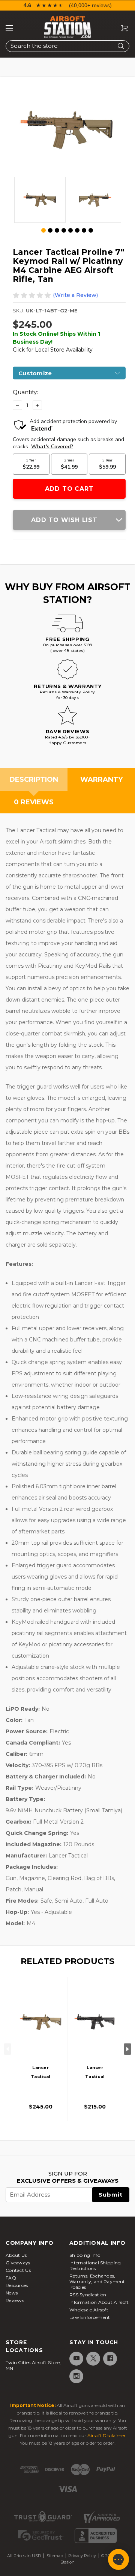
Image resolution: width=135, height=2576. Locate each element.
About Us (16, 2255)
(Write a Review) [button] (75, 295)
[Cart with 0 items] (121, 28)
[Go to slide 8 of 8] (91, 230)
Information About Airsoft (99, 2302)
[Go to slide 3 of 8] (57, 230)
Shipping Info (85, 2255)
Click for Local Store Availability (53, 350)
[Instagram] (76, 2376)
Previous (7, 2049)
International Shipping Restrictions (95, 2265)
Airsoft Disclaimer (106, 2435)
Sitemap (55, 2556)
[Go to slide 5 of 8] (70, 230)
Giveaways (18, 2263)
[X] (93, 2358)
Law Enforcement (90, 2317)
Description (34, 779)
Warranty (101, 779)
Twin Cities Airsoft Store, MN (33, 2365)
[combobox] (67, 46)
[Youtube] (76, 2358)
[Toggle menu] (9, 28)
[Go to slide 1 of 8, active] (44, 231)
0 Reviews (34, 802)
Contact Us (18, 2270)
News (12, 2293)
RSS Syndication (88, 2295)
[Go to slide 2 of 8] (50, 230)
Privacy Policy (82, 2556)
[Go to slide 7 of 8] (84, 230)
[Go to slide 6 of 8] (77, 230)
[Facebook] (110, 2358)
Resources (17, 2285)
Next (127, 2049)
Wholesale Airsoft (89, 2310)
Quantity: (25, 392)
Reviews (15, 2300)
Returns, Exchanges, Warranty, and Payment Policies (97, 2281)
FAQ (11, 2278)
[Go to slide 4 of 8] (64, 230)
